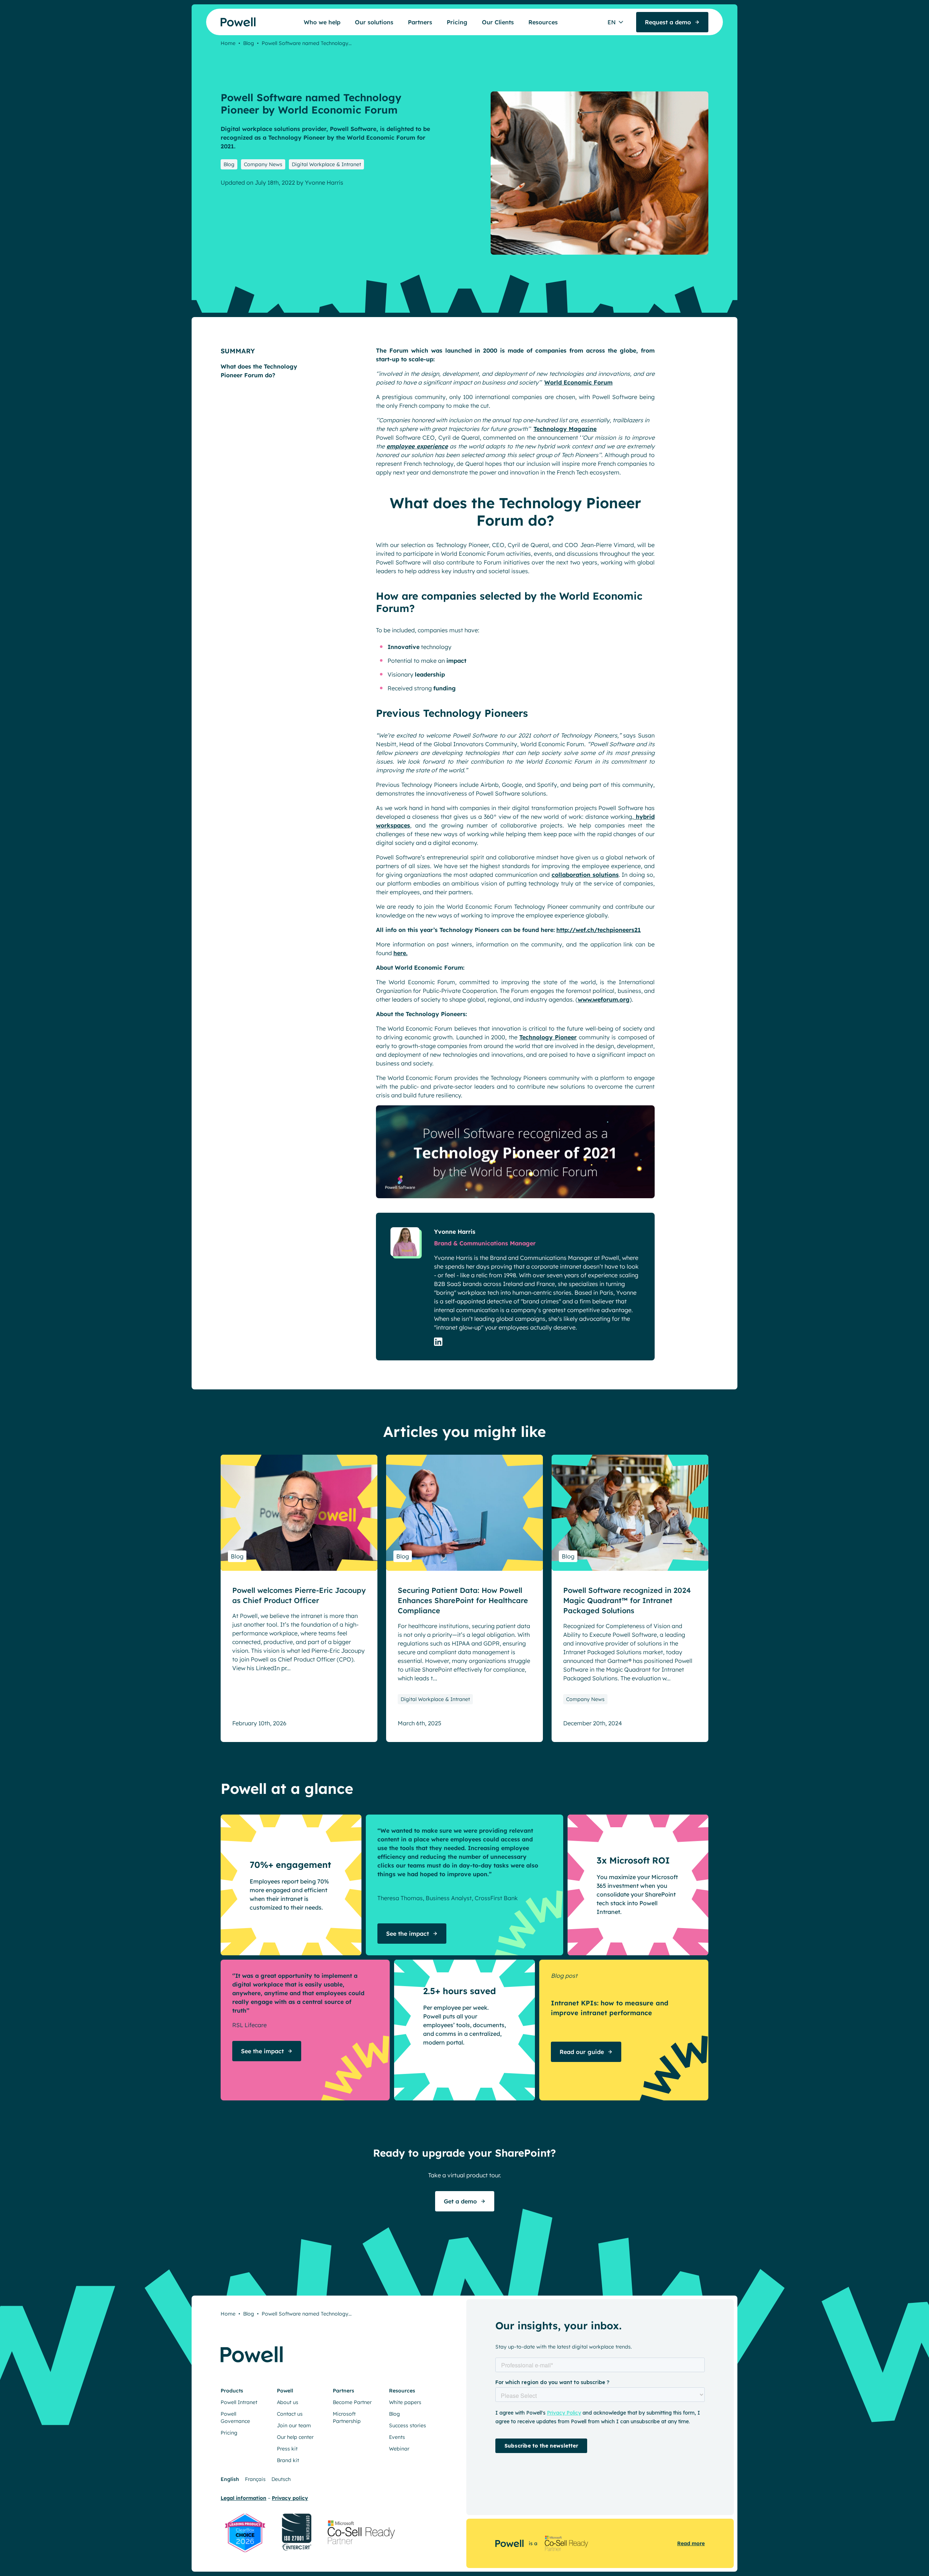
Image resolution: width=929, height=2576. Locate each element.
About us (288, 2402)
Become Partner (352, 2402)
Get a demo (460, 2201)
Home (228, 43)
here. (400, 953)
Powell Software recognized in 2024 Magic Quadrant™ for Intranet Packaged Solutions (627, 1600)
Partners (420, 22)
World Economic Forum (578, 382)
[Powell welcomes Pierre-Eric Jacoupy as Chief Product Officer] (299, 1513)
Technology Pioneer (548, 1037)
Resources (543, 22)
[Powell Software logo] (224, 22)
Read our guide (582, 2052)
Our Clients (498, 22)
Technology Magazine (565, 429)
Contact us (290, 2414)
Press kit (287, 2449)
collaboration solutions (585, 875)
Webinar (399, 2449)
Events (397, 2437)
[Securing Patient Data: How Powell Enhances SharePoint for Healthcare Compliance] (464, 1513)
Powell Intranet (239, 2402)
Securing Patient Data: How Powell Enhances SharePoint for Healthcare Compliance (463, 1600)
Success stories (408, 2425)
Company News (263, 164)
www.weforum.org (604, 999)
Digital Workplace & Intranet (326, 164)
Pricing (457, 22)
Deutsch (281, 2479)
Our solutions (374, 22)
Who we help (322, 22)
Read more (691, 2543)
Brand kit (288, 2460)
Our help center (295, 2437)
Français (255, 2479)
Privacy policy (290, 2498)
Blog (249, 43)
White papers (405, 2402)
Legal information (243, 2498)
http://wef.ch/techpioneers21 (599, 930)
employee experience (417, 446)
